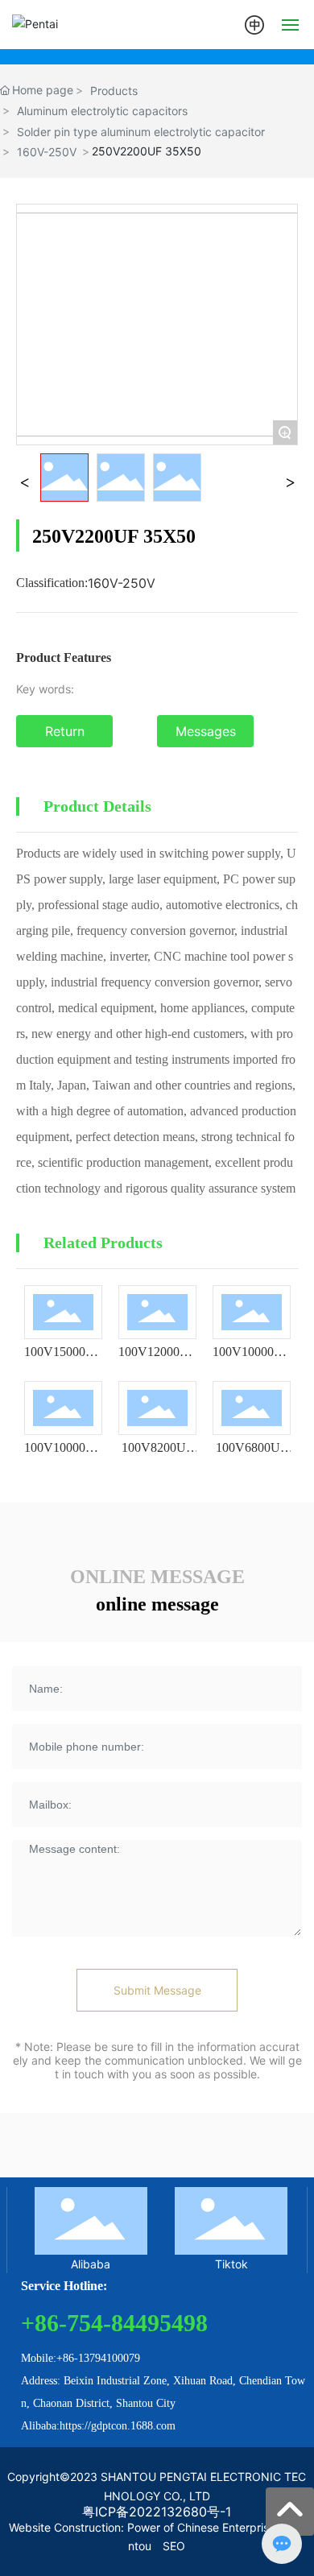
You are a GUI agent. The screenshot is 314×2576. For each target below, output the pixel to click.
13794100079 (109, 2358)
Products (114, 91)
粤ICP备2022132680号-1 (157, 2512)
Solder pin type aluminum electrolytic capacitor (141, 132)
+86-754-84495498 (114, 2323)
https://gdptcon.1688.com (118, 2426)
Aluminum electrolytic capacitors (102, 111)
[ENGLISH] (254, 23)
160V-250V (47, 152)
